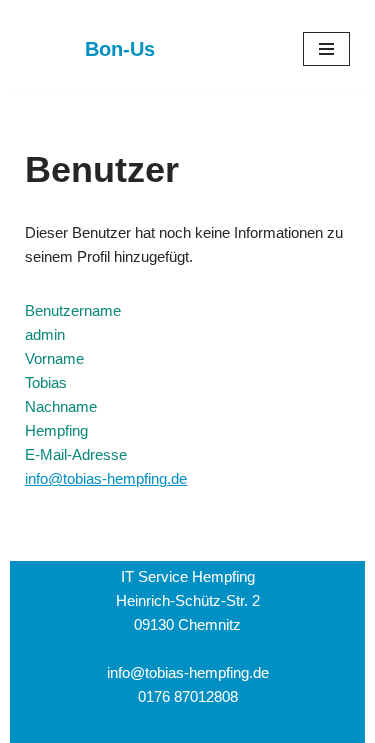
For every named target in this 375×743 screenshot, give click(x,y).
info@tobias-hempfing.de (106, 478)
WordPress (263, 732)
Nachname (61, 406)
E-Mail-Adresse (76, 454)
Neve (93, 732)
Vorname (54, 358)
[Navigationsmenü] (326, 49)
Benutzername (73, 310)
